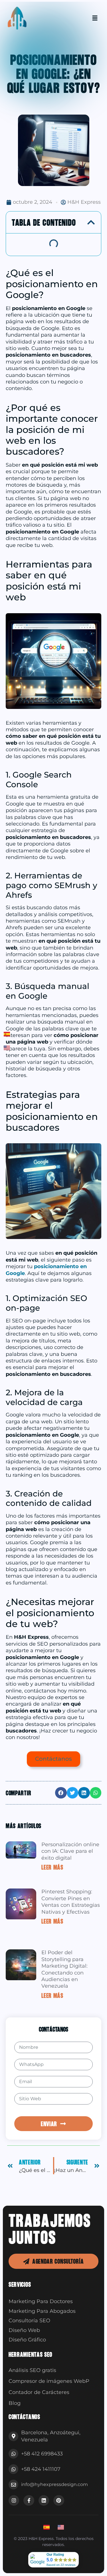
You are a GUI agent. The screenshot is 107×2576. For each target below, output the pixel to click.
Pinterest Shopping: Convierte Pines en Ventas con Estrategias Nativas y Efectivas (71, 1902)
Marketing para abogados (42, 2311)
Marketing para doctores (41, 2301)
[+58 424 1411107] (13, 2469)
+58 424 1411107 (41, 2469)
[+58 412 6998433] (13, 2454)
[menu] (95, 18)
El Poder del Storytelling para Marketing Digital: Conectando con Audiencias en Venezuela (64, 1969)
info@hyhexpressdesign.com (54, 2484)
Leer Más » (54, 1867)
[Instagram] (14, 2500)
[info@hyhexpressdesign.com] (13, 2485)
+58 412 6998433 (42, 2454)
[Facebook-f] (29, 2500)
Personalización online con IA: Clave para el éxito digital (70, 1851)
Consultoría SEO (29, 2321)
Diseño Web (24, 2330)
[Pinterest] (59, 2500)
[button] (91, 222)
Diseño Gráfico (27, 2340)
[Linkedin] (44, 2500)
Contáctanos (53, 1759)
